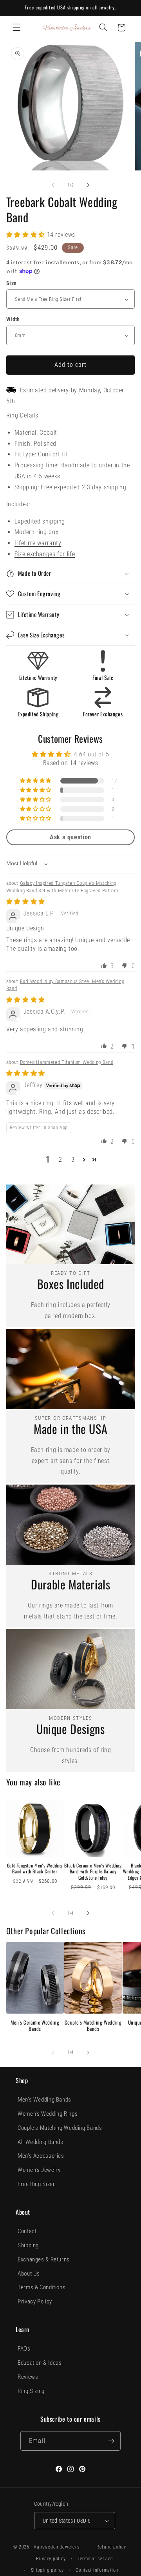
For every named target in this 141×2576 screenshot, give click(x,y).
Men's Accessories (41, 2156)
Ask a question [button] (70, 837)
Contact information (97, 2570)
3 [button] (73, 1160)
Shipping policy (47, 2570)
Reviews (28, 2377)
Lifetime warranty (38, 543)
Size (12, 283)
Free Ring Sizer (36, 2184)
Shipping (28, 2245)
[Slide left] (53, 185)
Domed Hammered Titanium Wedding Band (67, 1062)
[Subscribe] (111, 2441)
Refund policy (111, 2547)
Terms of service (95, 2559)
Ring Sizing (31, 2391)
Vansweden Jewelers (56, 2547)
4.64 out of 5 (92, 754)
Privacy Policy (35, 2301)
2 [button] (61, 1160)
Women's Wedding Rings (48, 2114)
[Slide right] (88, 185)
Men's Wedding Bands (44, 2100)
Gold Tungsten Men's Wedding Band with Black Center (35, 1868)
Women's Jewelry (39, 2170)
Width (13, 319)
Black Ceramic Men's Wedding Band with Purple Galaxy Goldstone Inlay (93, 1872)
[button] (16, 27)
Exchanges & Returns (44, 2259)
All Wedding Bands (41, 2142)
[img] (26, 902)
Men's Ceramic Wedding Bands (35, 2026)
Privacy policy (51, 2559)
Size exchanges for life (45, 554)
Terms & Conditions (42, 2287)
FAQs (24, 2349)
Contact (27, 2231)
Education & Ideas (40, 2363)
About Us (29, 2274)
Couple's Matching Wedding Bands (93, 2026)
